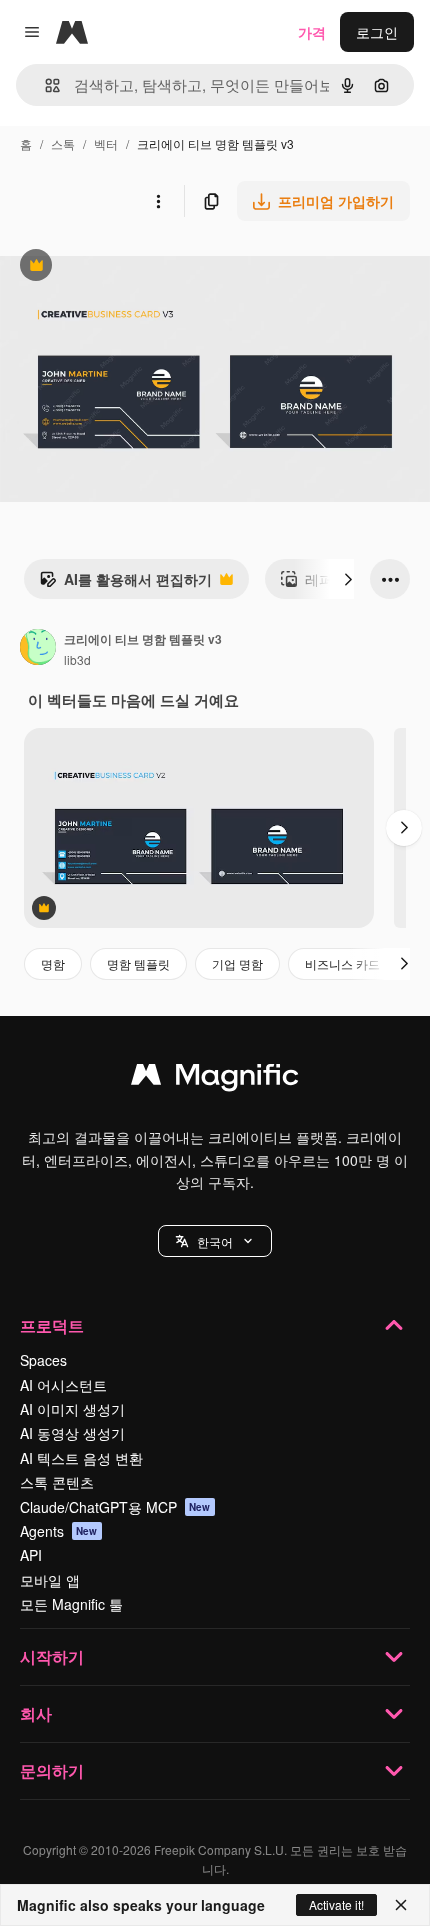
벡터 (106, 143)
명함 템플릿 (138, 963)
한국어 (215, 1241)
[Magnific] (215, 1079)
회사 (36, 1713)
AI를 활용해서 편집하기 (125, 584)
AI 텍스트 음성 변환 (81, 1458)
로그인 (377, 32)
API (31, 1555)
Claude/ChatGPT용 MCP (115, 1507)
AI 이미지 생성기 (72, 1409)
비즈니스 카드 (342, 963)
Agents (59, 1531)
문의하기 (52, 1770)
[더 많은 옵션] (158, 201)
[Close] (401, 1905)
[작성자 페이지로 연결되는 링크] (38, 649)
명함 (53, 963)
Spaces (43, 1360)
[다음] (348, 579)
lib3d (77, 659)
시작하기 (52, 1656)
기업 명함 (237, 963)
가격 (312, 32)
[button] (215, 1241)
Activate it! (336, 1904)
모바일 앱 (50, 1580)
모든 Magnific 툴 (71, 1604)
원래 (115, 267)
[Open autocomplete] (44, 85)
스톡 (63, 143)
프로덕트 (52, 1325)
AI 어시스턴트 (63, 1385)
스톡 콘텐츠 (57, 1482)
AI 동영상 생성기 (72, 1433)
